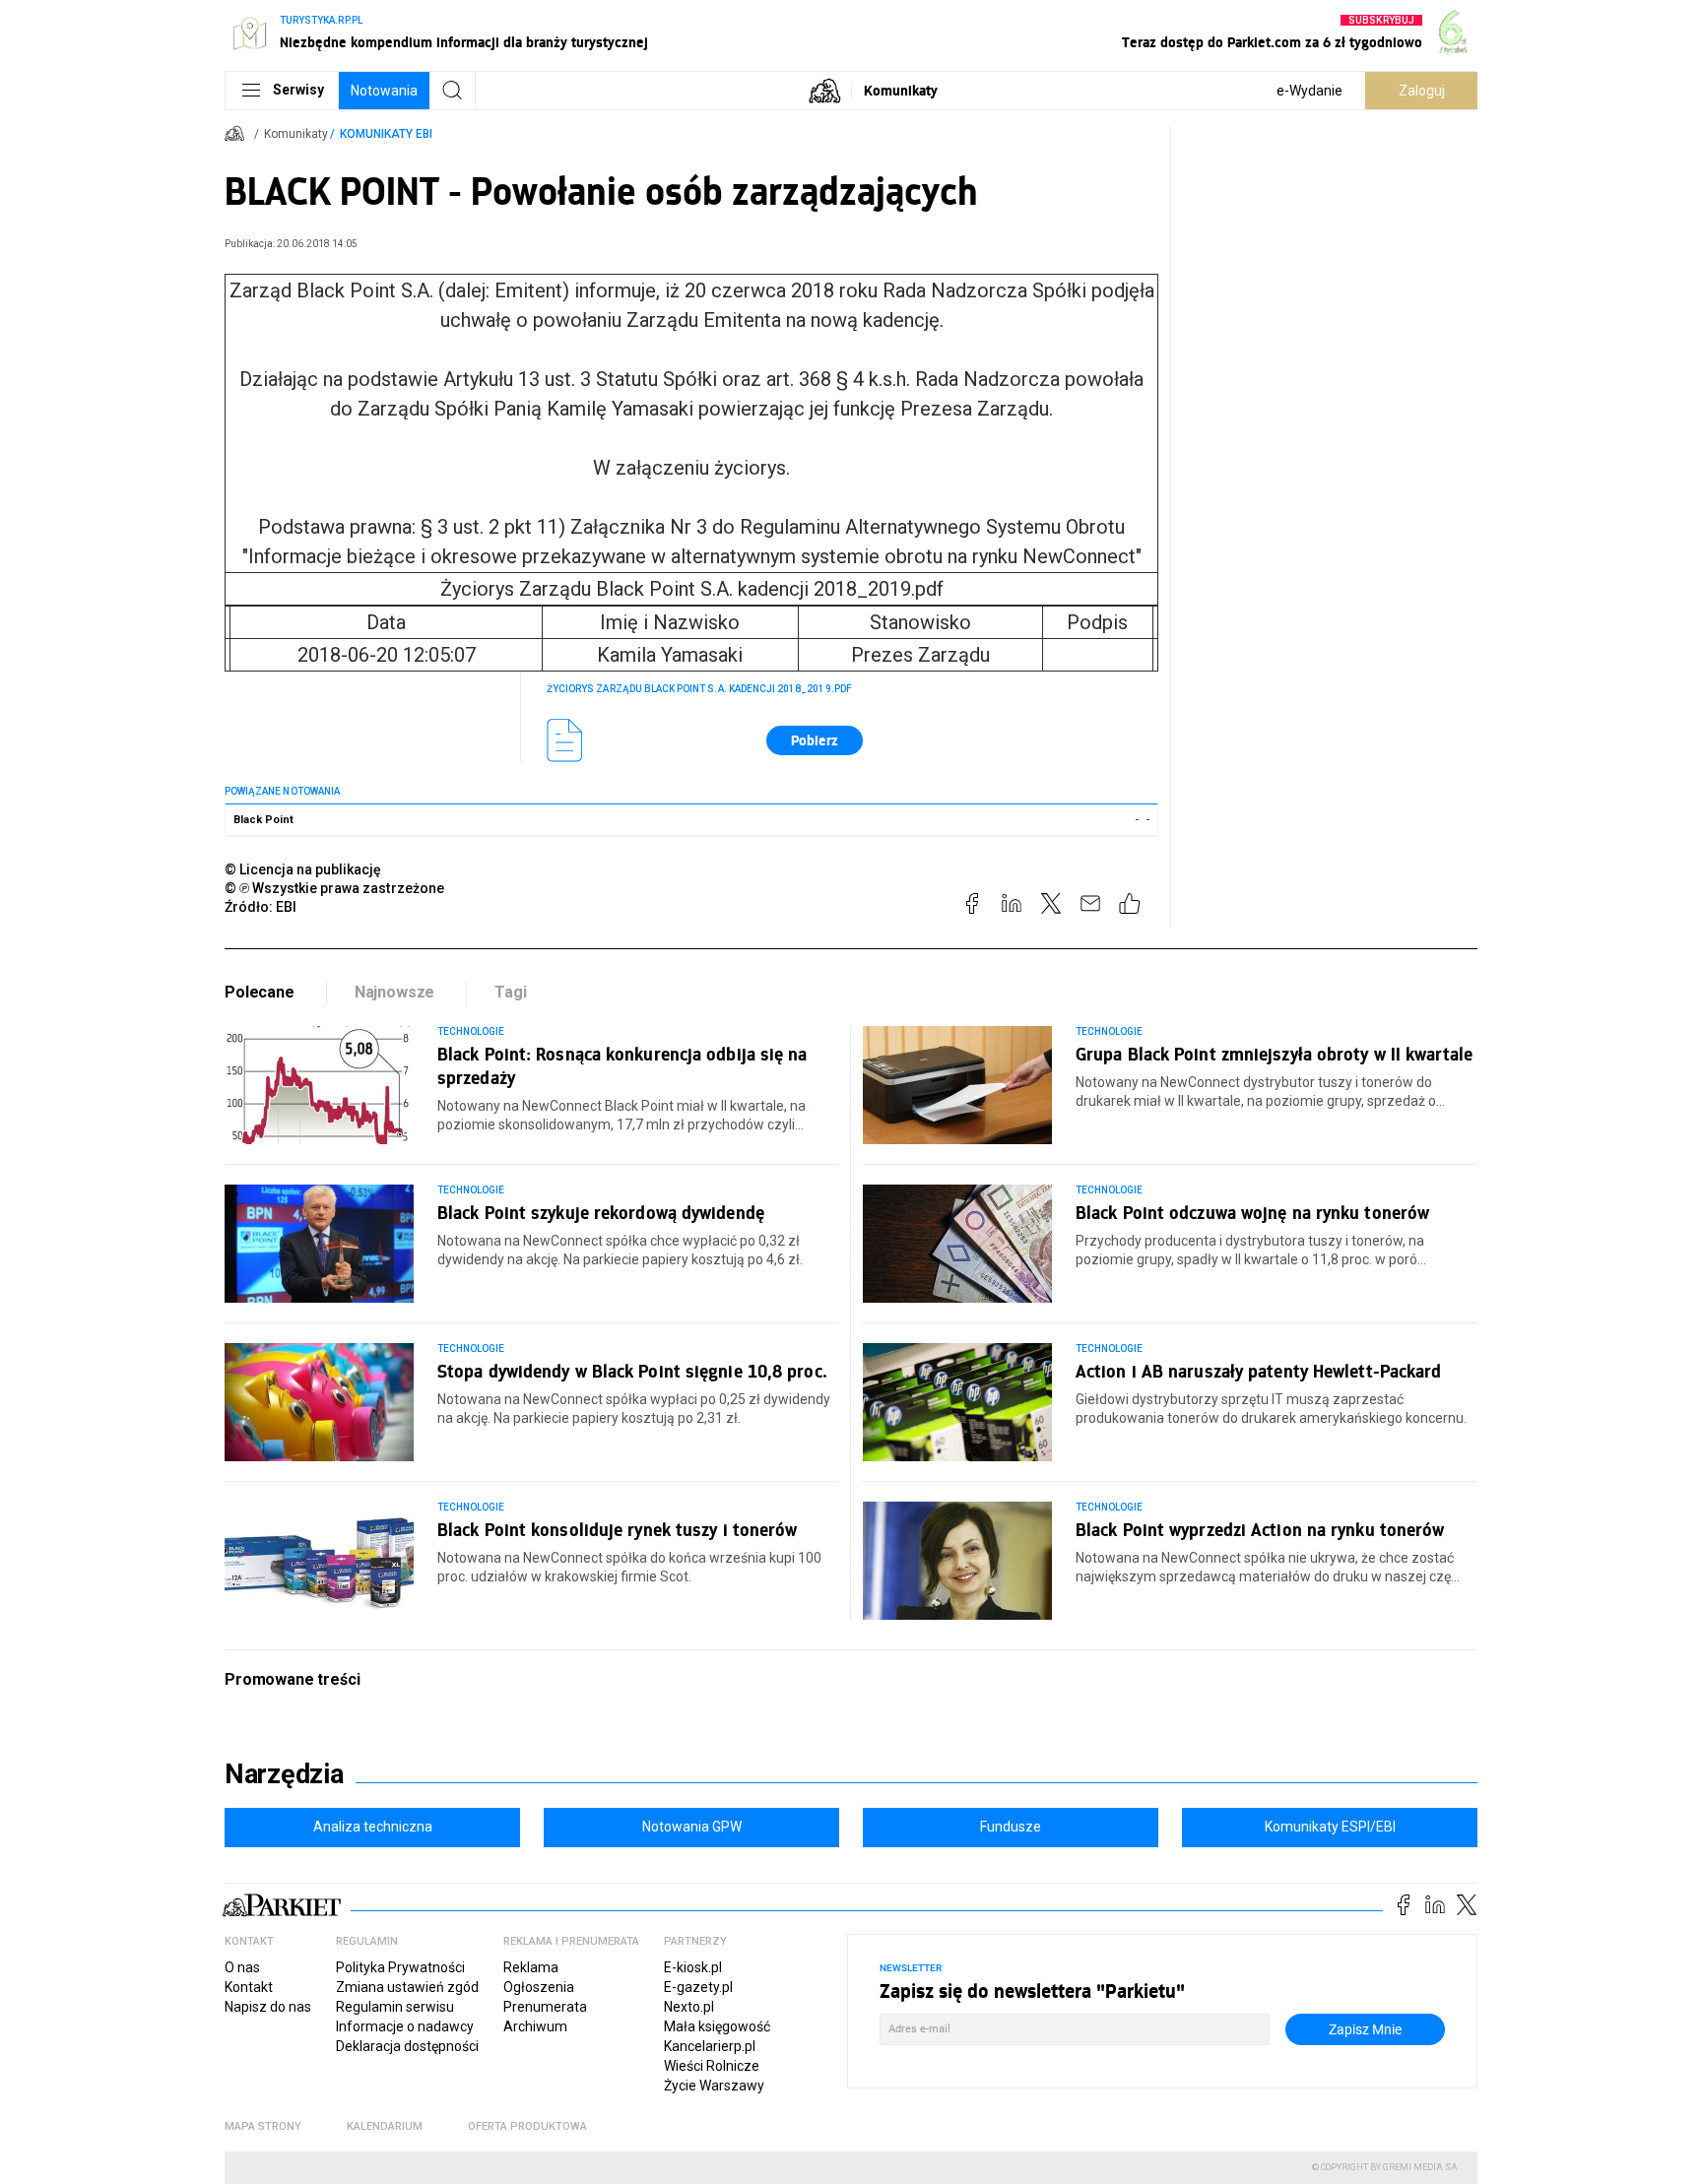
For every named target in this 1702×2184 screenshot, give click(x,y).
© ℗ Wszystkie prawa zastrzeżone (334, 888)
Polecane (260, 992)
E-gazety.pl (698, 1987)
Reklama (531, 1967)
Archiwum (535, 2026)
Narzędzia (284, 1774)
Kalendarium (385, 2126)
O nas (242, 1967)
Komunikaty (901, 90)
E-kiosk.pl (693, 1967)
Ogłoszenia (539, 1987)
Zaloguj (1422, 91)
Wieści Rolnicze (712, 2066)
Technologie (471, 1031)
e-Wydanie (1309, 91)
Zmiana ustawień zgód (407, 1987)
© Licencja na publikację (303, 869)
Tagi (510, 992)
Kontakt (249, 1987)
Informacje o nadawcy (405, 2026)
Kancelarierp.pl (710, 2046)
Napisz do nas (268, 2007)
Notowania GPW (692, 1827)
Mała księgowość (717, 2026)
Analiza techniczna (373, 1827)
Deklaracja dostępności (407, 2046)
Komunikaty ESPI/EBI (1330, 1827)
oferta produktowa (527, 2126)
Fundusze (1011, 1827)
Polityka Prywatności (400, 1967)
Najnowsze (395, 992)
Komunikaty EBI (386, 134)
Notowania (384, 91)
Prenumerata (545, 2007)
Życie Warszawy (714, 2086)
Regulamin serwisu (395, 2007)
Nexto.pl (689, 2007)
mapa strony (263, 2126)
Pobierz (815, 740)
